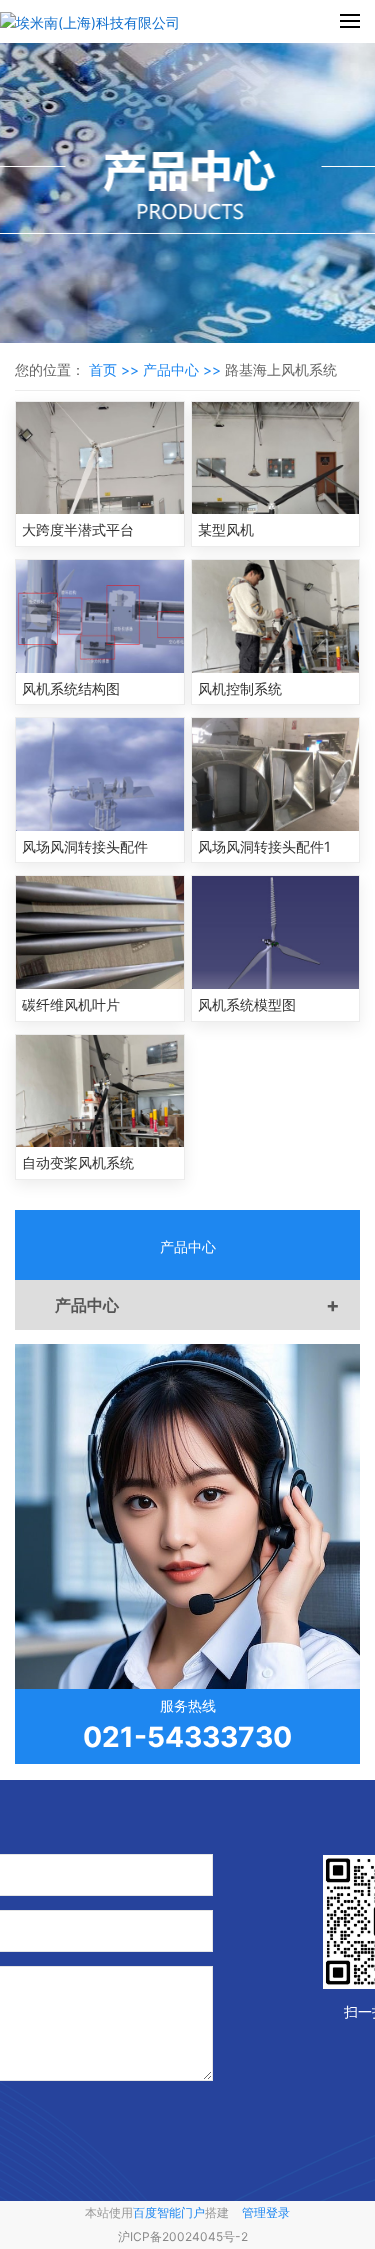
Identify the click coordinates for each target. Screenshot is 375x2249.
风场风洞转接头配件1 (264, 846)
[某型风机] (276, 458)
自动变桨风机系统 (78, 1162)
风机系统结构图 (71, 688)
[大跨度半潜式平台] (100, 458)
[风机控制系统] (276, 616)
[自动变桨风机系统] (100, 1091)
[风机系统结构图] (100, 616)
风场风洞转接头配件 (85, 846)
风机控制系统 (240, 688)
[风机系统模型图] (276, 932)
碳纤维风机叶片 (71, 1004)
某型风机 (226, 529)
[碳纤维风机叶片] (100, 932)
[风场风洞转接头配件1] (276, 774)
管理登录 (266, 2212)
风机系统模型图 (247, 1004)
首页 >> (116, 369)
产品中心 (197, 1305)
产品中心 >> (184, 369)
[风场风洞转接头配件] (100, 774)
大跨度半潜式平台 (78, 529)
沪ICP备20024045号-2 (183, 2236)
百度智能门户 (169, 2212)
